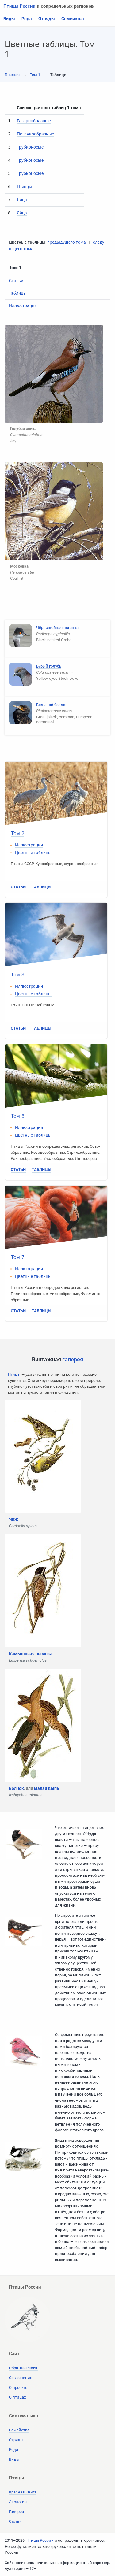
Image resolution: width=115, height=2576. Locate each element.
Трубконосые (30, 147)
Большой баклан (52, 705)
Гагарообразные (34, 121)
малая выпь (47, 1788)
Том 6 (17, 1116)
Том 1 (35, 75)
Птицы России (19, 6)
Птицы (14, 1374)
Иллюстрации (23, 305)
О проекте (18, 2387)
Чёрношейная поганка (57, 628)
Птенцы (25, 187)
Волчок (16, 1788)
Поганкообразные (35, 134)
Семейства (73, 19)
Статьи (16, 281)
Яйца (22, 200)
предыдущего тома (67, 242)
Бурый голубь (49, 666)
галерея (73, 1359)
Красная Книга (23, 2492)
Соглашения (21, 2378)
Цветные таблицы (33, 853)
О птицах (17, 2397)
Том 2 (17, 833)
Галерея (16, 2512)
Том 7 (17, 1257)
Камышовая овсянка (31, 1654)
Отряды (47, 19)
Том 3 (17, 975)
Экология (18, 2502)
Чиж (13, 1519)
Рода (27, 19)
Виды (9, 19)
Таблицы (18, 293)
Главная (12, 75)
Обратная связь (24, 2368)
